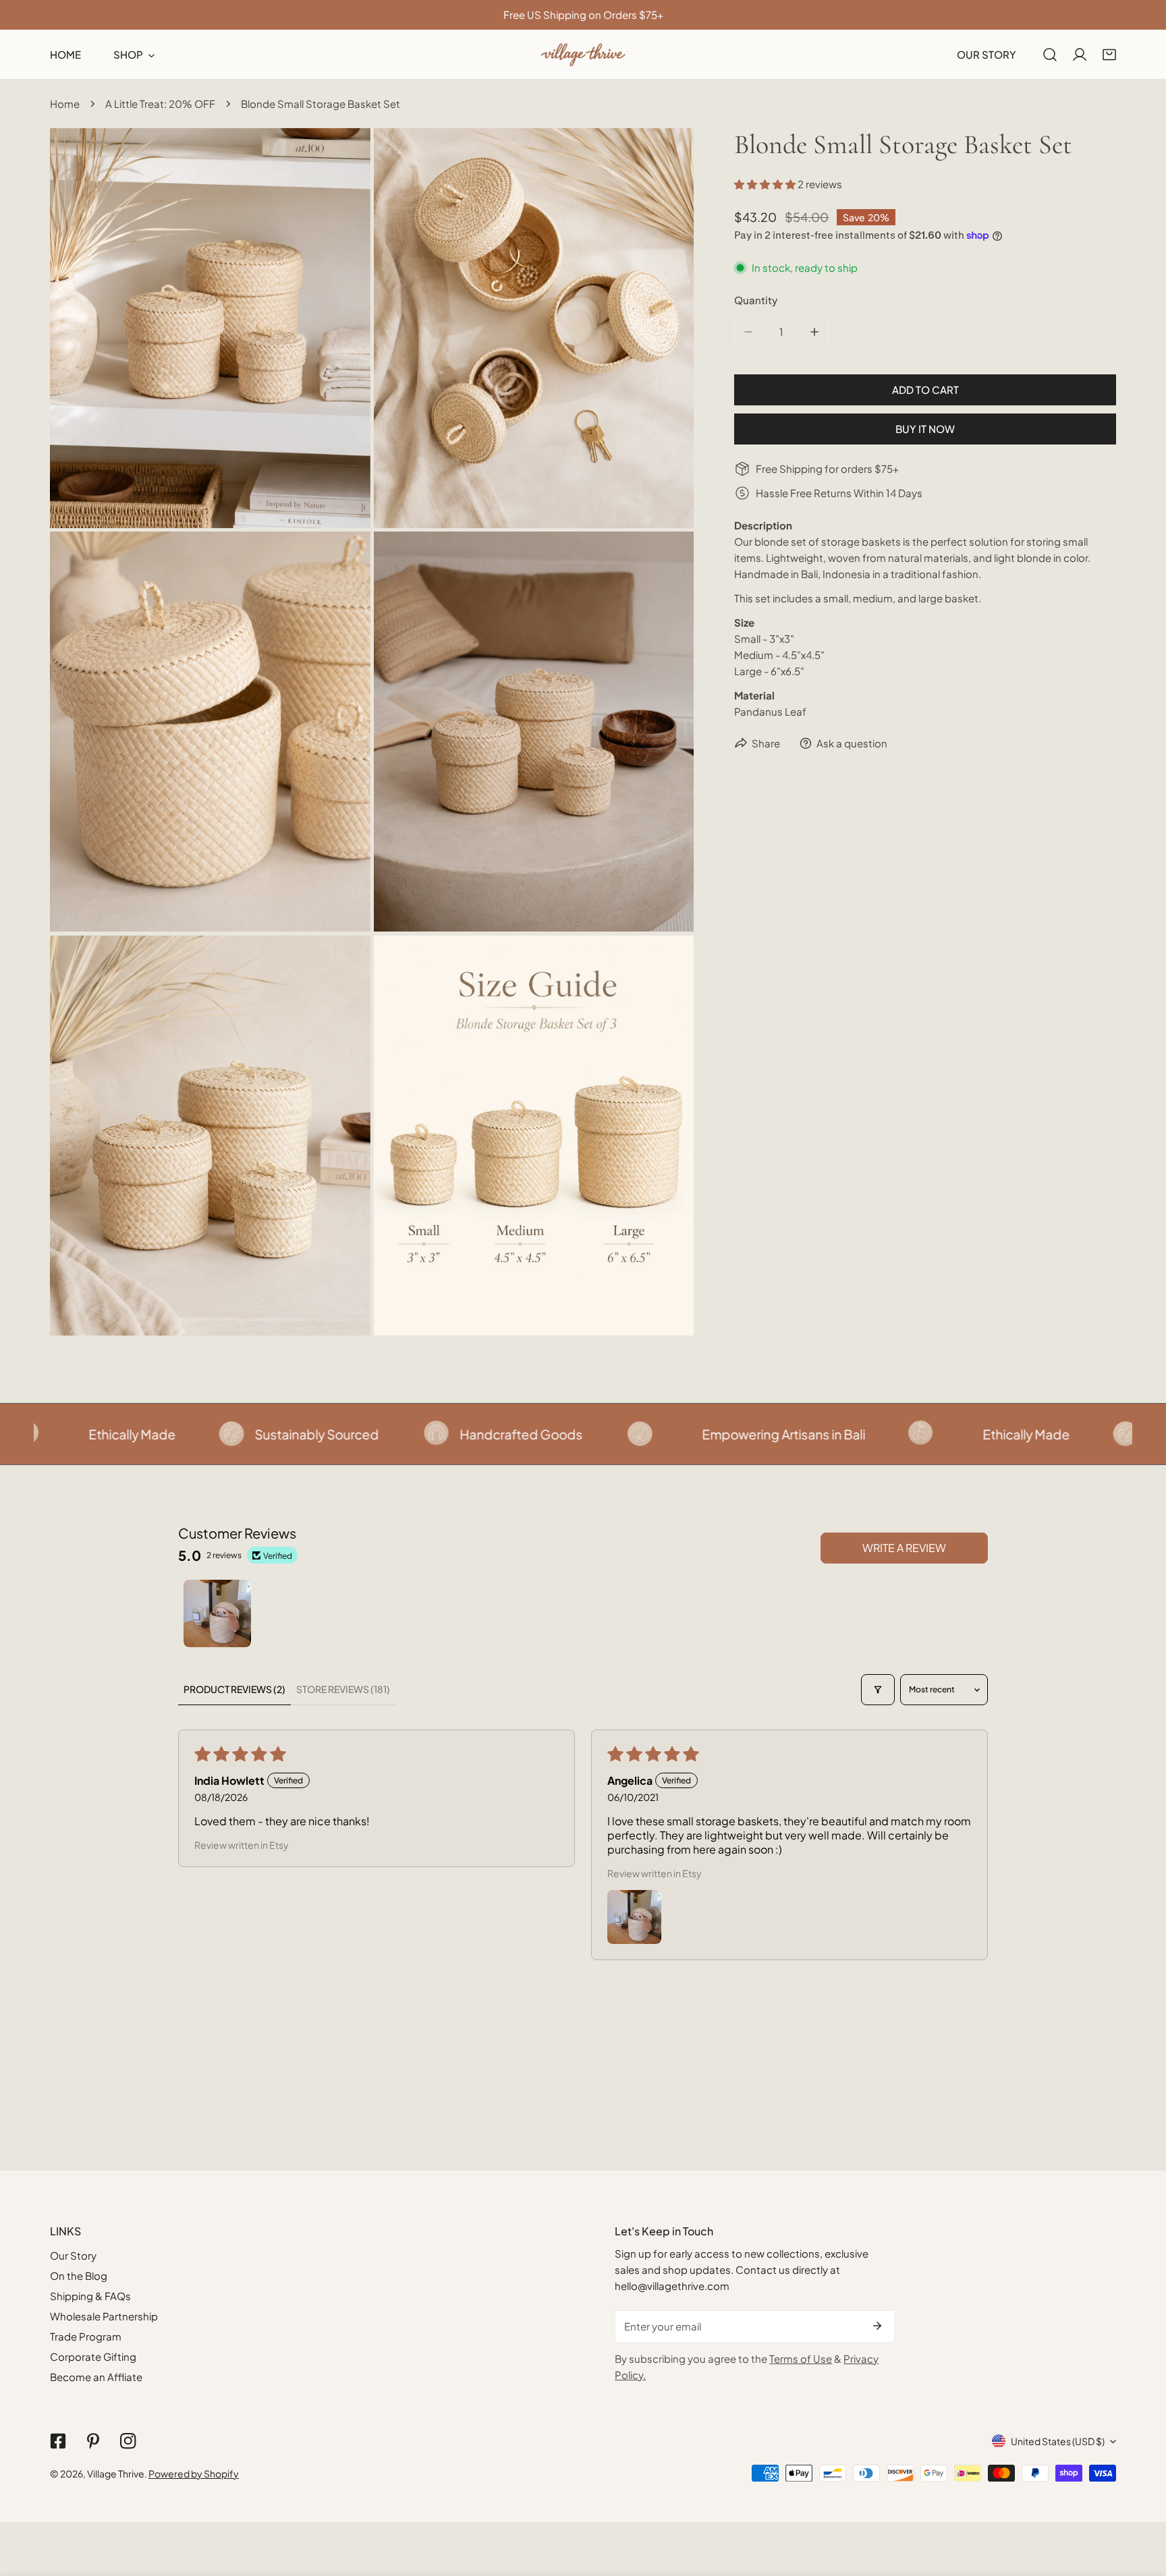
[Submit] (877, 2326)
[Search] (1050, 55)
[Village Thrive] (583, 54)
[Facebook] (58, 2441)
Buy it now (925, 429)
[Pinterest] (93, 2441)
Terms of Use (801, 2358)
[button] (1109, 55)
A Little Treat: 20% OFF (160, 104)
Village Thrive (116, 2473)
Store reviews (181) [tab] (343, 1689)
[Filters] (878, 1690)
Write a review (904, 1548)
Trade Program (86, 2336)
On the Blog (79, 2276)
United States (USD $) (1058, 2441)
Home (65, 104)
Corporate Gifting (93, 2356)
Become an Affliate (96, 2377)
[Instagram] (128, 2441)
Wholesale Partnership (104, 2316)
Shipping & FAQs (90, 2296)
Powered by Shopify (194, 2473)
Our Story (73, 2255)
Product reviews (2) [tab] (234, 1689)
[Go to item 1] (217, 1613)
